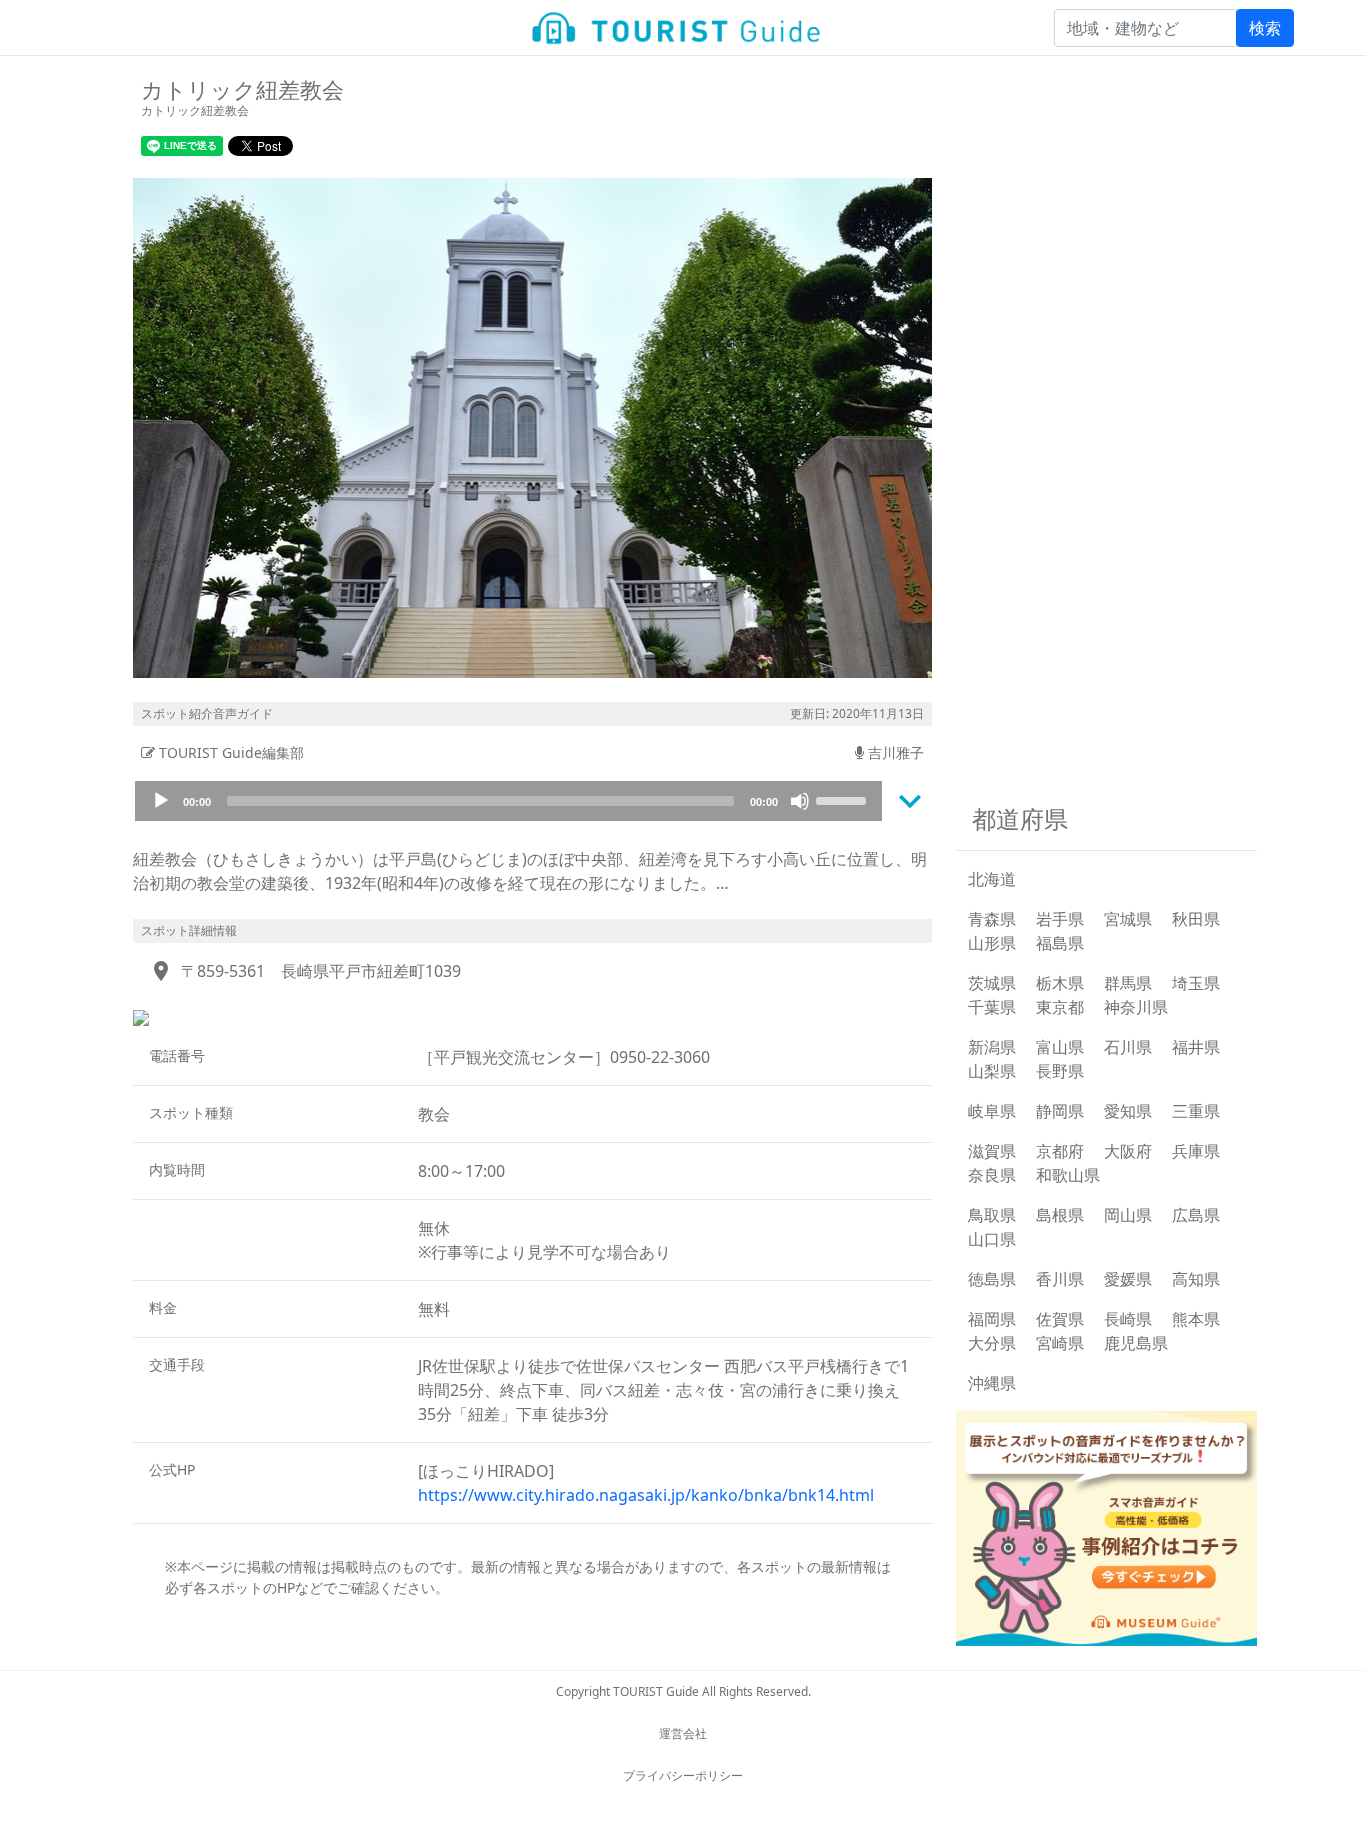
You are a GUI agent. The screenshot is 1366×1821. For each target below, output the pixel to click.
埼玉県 (1196, 983)
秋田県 (1196, 919)
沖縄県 (992, 1383)
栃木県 (1060, 983)
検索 (1265, 28)
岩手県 (1060, 919)
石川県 (1128, 1047)
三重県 (1196, 1111)
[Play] (161, 801)
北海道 (992, 879)
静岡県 (1060, 1111)
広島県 (1196, 1215)
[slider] (844, 799)
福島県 (1060, 943)
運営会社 (683, 1733)
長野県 (1060, 1071)
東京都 (1060, 1007)
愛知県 (1128, 1111)
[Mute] (800, 801)
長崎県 (1128, 1319)
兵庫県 (1196, 1151)
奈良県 (992, 1175)
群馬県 (1128, 983)
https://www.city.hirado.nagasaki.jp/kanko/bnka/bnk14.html (646, 1495)
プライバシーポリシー (683, 1775)
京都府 (1060, 1151)
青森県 (992, 919)
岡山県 (1128, 1215)
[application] (508, 801)
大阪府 (1128, 1151)
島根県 (1060, 1215)
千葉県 (992, 1007)
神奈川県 (1136, 1007)
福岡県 (992, 1319)
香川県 (1060, 1279)
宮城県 (1128, 919)
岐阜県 (992, 1111)
